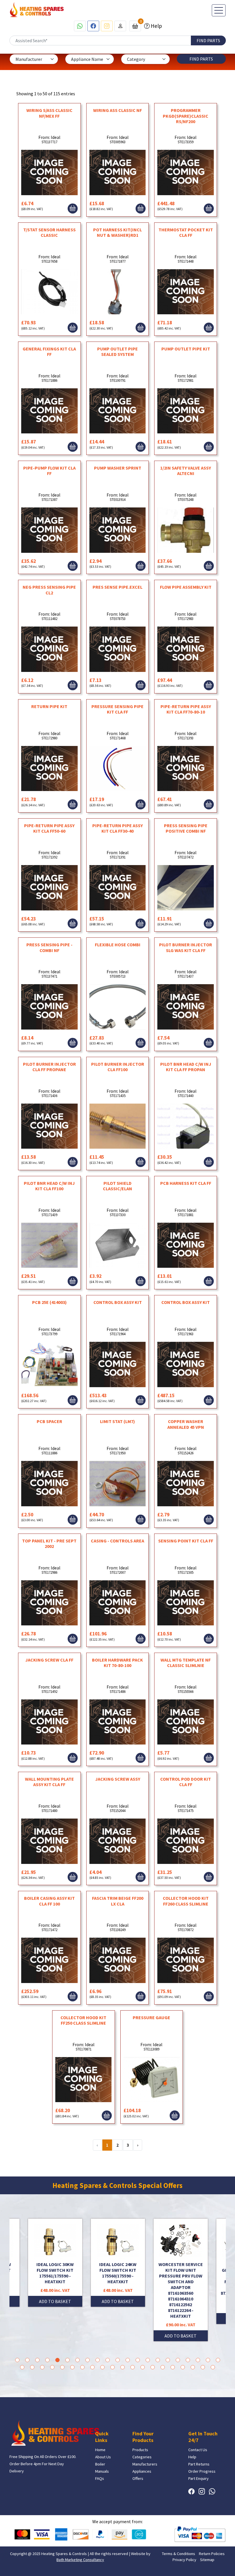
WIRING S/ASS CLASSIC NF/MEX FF (49, 113)
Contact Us (198, 2450)
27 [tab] (72, 2367)
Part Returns (199, 2464)
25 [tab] (52, 2367)
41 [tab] (213, 2367)
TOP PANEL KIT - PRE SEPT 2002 (49, 1543)
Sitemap (207, 2560)
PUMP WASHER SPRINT (118, 468)
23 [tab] (32, 2367)
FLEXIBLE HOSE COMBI (118, 945)
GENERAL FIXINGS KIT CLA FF (49, 351)
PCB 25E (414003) (49, 1302)
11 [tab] (118, 2360)
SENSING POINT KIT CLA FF (186, 1541)
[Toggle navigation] (219, 10)
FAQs (100, 2478)
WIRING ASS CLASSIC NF (117, 110)
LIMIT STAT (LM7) (117, 1421)
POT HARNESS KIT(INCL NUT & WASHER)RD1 (117, 232)
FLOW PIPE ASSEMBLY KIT (186, 587)
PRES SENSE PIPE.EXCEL (117, 587)
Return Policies (212, 2554)
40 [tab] (203, 2367)
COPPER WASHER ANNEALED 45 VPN (186, 1424)
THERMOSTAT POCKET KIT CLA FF (186, 232)
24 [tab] (42, 2367)
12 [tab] (128, 2360)
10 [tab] (108, 2360)
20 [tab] (208, 2360)
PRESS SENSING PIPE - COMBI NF (49, 947)
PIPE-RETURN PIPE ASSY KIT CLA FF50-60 (49, 828)
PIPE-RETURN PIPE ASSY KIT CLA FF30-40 (117, 828)
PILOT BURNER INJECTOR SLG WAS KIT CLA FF (186, 947)
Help (156, 26)
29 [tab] (92, 2367)
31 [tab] (112, 2367)
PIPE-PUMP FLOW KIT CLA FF (49, 471)
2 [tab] (27, 2360)
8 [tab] (88, 2360)
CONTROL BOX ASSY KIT (118, 1302)
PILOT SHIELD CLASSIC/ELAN (117, 1186)
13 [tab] (138, 2360)
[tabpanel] (118, 2280)
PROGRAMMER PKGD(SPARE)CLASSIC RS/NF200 (186, 116)
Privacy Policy (184, 2560)
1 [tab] (17, 2360)
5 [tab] (57, 2360)
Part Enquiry (198, 2478)
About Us (103, 2457)
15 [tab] (158, 2360)
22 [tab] (22, 2367)
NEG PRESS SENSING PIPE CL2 (49, 590)
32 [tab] (123, 2367)
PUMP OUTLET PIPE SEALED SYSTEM (117, 351)
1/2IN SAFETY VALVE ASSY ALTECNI (186, 471)
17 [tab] (178, 2360)
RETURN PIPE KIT (49, 706)
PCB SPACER (49, 1421)
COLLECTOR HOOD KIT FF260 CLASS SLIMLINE (186, 1901)
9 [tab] (98, 2360)
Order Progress (202, 2471)
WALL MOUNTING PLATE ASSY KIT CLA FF (49, 1782)
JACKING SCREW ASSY (118, 1779)
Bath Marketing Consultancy (80, 2560)
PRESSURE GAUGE (151, 2017)
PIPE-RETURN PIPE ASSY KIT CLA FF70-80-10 (186, 709)
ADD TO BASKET (55, 2301)
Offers (138, 2478)
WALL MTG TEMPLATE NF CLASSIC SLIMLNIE (186, 1663)
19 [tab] (198, 2360)
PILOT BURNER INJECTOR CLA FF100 (118, 1067)
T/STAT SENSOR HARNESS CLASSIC (49, 232)
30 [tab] (102, 2367)
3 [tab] (37, 2360)
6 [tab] (67, 2360)
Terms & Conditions (179, 2554)
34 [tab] (143, 2367)
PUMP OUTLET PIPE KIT (186, 349)
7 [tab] (78, 2360)
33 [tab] (133, 2367)
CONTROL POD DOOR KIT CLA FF (186, 1782)
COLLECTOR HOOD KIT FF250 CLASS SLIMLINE (83, 2020)
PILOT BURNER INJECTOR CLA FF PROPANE (49, 1067)
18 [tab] (188, 2360)
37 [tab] (173, 2367)
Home (100, 2450)
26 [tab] (62, 2367)
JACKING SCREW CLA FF (49, 1660)
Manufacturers (145, 2464)
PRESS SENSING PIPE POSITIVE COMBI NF (186, 828)
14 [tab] (148, 2360)
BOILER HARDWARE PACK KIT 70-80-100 (117, 1663)
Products (140, 2450)
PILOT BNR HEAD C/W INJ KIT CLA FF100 (49, 1186)
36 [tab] (163, 2367)
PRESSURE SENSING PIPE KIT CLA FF (117, 709)
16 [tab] (168, 2360)
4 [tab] (47, 2360)
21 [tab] (218, 2360)
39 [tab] (193, 2367)
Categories (142, 2457)
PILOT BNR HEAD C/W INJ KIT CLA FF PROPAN (186, 1067)
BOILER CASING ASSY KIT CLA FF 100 (49, 1901)
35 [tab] (153, 2367)
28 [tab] (82, 2367)
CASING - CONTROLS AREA (117, 1541)
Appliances (142, 2471)
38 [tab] (183, 2367)
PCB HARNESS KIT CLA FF (186, 1183)
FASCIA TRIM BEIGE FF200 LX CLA (118, 1901)
